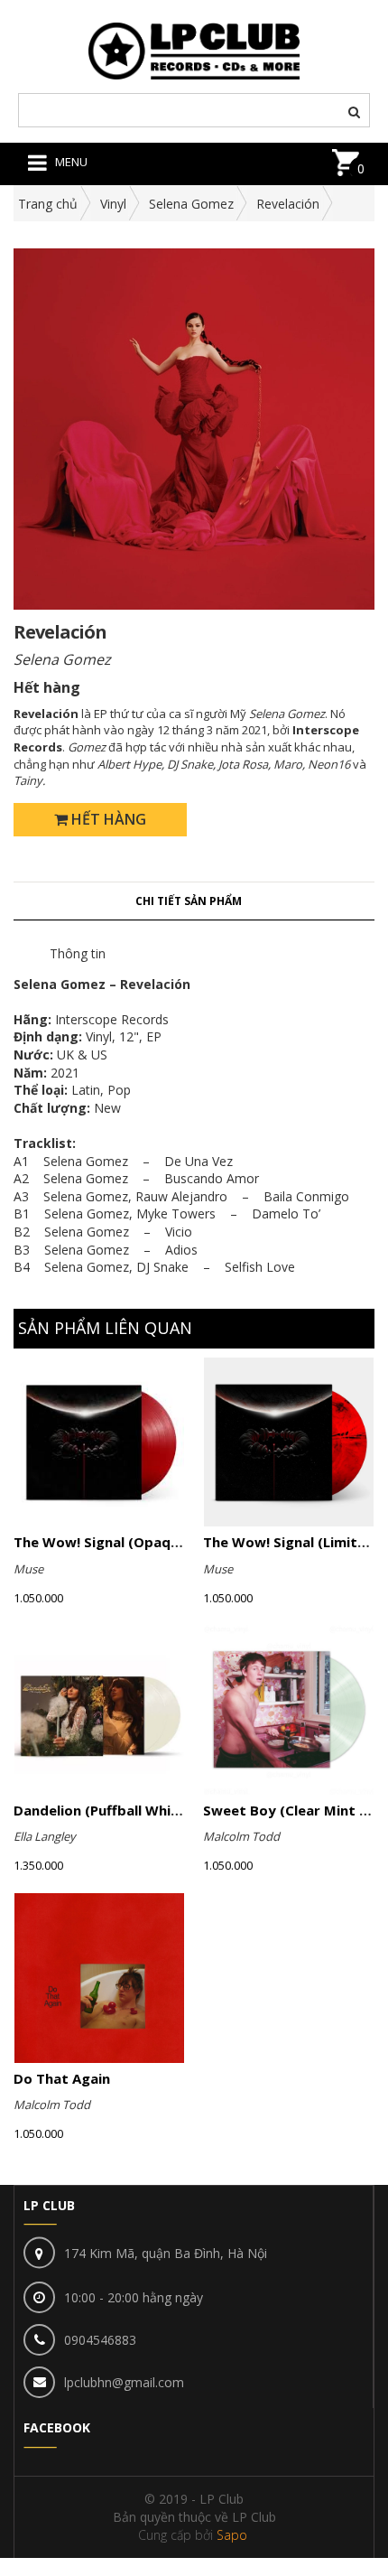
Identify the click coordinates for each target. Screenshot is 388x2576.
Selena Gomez (191, 204)
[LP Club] (194, 49)
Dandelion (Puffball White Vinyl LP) (130, 1810)
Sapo (232, 2535)
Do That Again (62, 2078)
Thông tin (78, 953)
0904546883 (100, 2340)
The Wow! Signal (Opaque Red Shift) (136, 1542)
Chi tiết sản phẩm (189, 901)
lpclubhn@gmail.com (124, 2382)
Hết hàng (107, 819)
